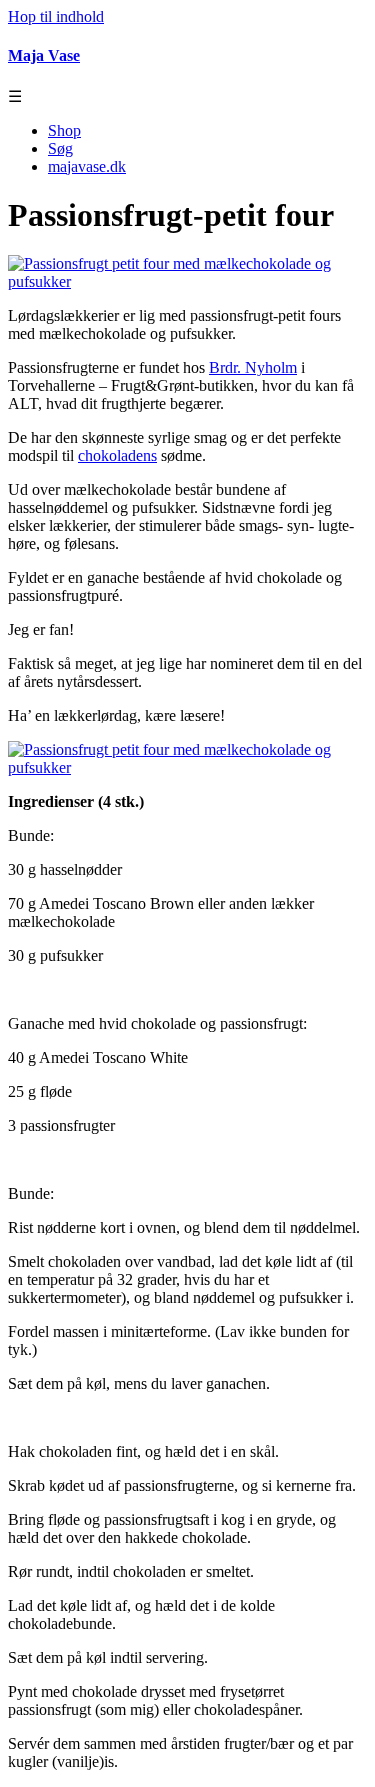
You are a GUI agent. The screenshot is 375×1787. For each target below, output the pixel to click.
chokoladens (117, 455)
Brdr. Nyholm (253, 367)
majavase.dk (87, 166)
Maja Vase (44, 55)
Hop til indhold (56, 16)
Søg (60, 148)
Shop (64, 130)
